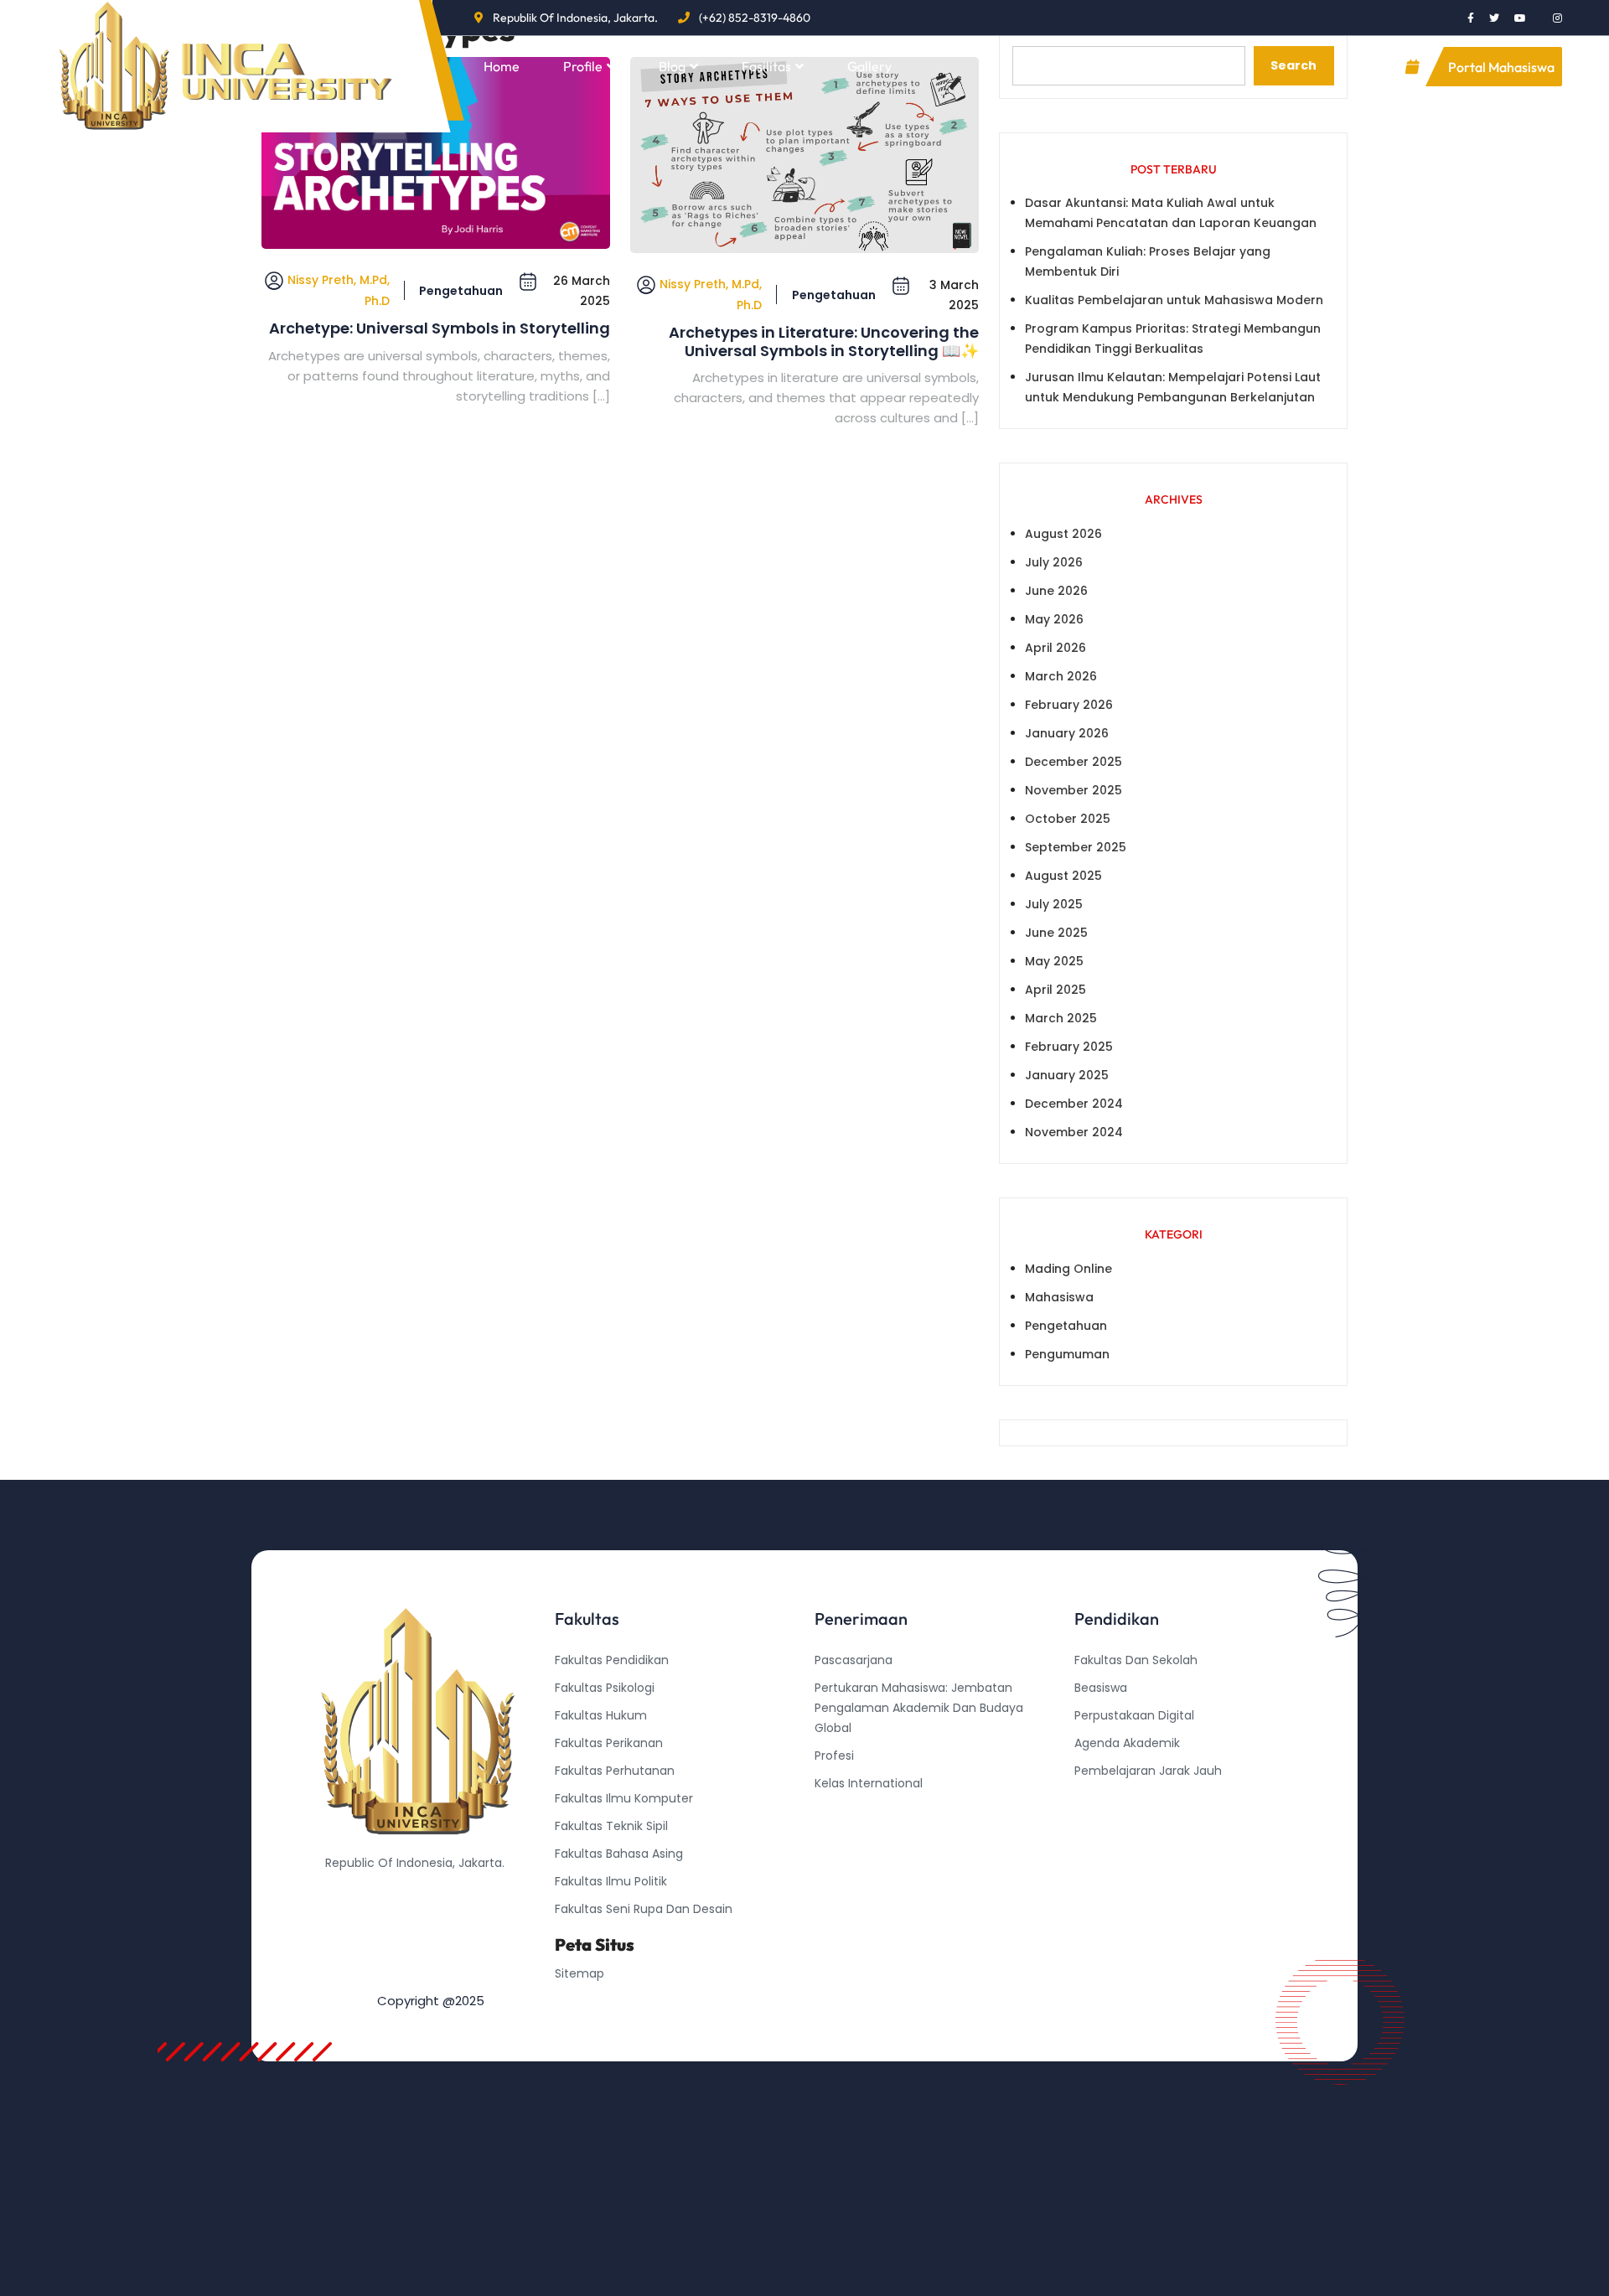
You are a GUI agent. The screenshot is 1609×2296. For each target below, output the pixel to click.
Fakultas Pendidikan (612, 1660)
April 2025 (1055, 990)
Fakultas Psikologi (605, 1688)
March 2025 (1061, 1018)
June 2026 (1056, 591)
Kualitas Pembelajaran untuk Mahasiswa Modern (1174, 300)
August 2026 (1063, 534)
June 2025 (1056, 933)
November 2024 (1074, 1132)
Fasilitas (766, 66)
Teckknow (1104, 1854)
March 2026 (1061, 676)
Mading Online (1068, 1269)
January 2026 (1067, 733)
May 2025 (1054, 961)
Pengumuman (1067, 1354)
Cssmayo (1102, 1826)
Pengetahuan (461, 291)
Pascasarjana (854, 1660)
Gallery (869, 66)
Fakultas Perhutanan (615, 1771)
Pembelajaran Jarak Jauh (1148, 1771)
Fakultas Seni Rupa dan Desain (644, 1909)
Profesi (834, 1756)
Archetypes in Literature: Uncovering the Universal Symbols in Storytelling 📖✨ (824, 341)
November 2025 (1074, 790)
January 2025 (1067, 1075)
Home (502, 66)
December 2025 (1074, 762)
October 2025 (1068, 819)
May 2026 (1054, 619)
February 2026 (1069, 705)
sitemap (579, 1973)
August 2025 (1063, 876)
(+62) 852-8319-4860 (755, 18)
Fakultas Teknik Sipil (611, 1826)
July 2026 (1054, 562)
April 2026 (1055, 648)
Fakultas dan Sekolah (1136, 1660)
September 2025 (1076, 847)
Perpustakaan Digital (1134, 1715)
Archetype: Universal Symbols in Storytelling (440, 328)
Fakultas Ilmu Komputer (624, 1798)
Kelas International (869, 1783)
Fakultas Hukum (601, 1715)
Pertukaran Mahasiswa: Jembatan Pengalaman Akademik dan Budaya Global (919, 1708)
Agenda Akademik (1127, 1743)
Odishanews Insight (1131, 1798)
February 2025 (1069, 1047)
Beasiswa (1101, 1688)
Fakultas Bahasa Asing (619, 1854)
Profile (583, 66)
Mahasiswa (1059, 1297)
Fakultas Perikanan (609, 1743)
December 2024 (1074, 1104)
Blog (672, 66)
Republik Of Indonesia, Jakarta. (575, 18)
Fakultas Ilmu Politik (611, 1881)
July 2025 (1054, 904)
